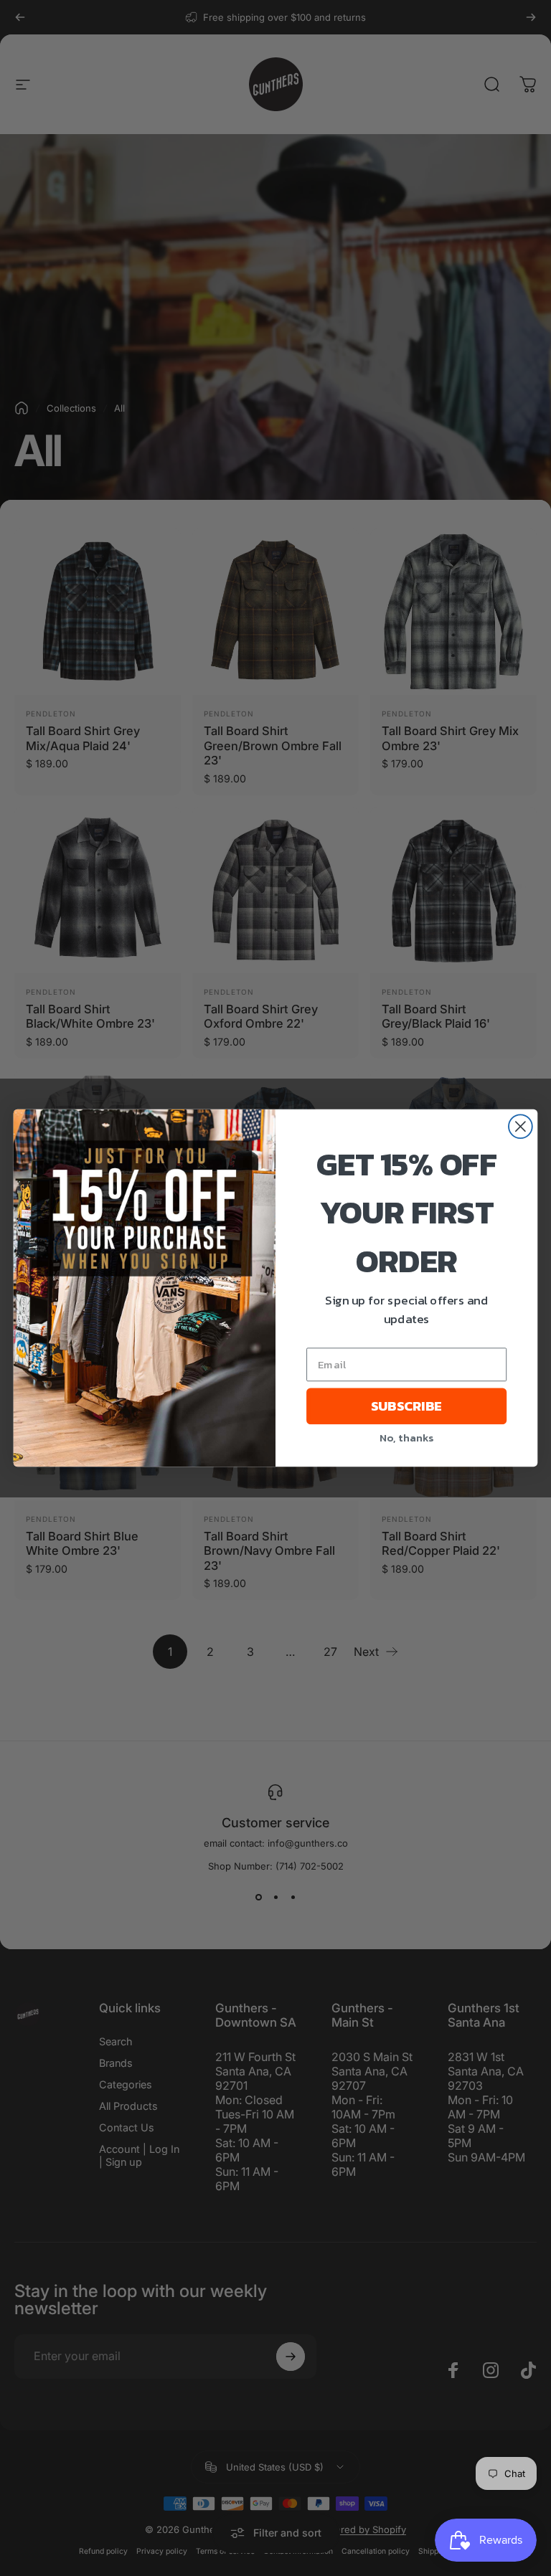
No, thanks (406, 1437)
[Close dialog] (521, 1126)
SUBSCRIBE (406, 1406)
